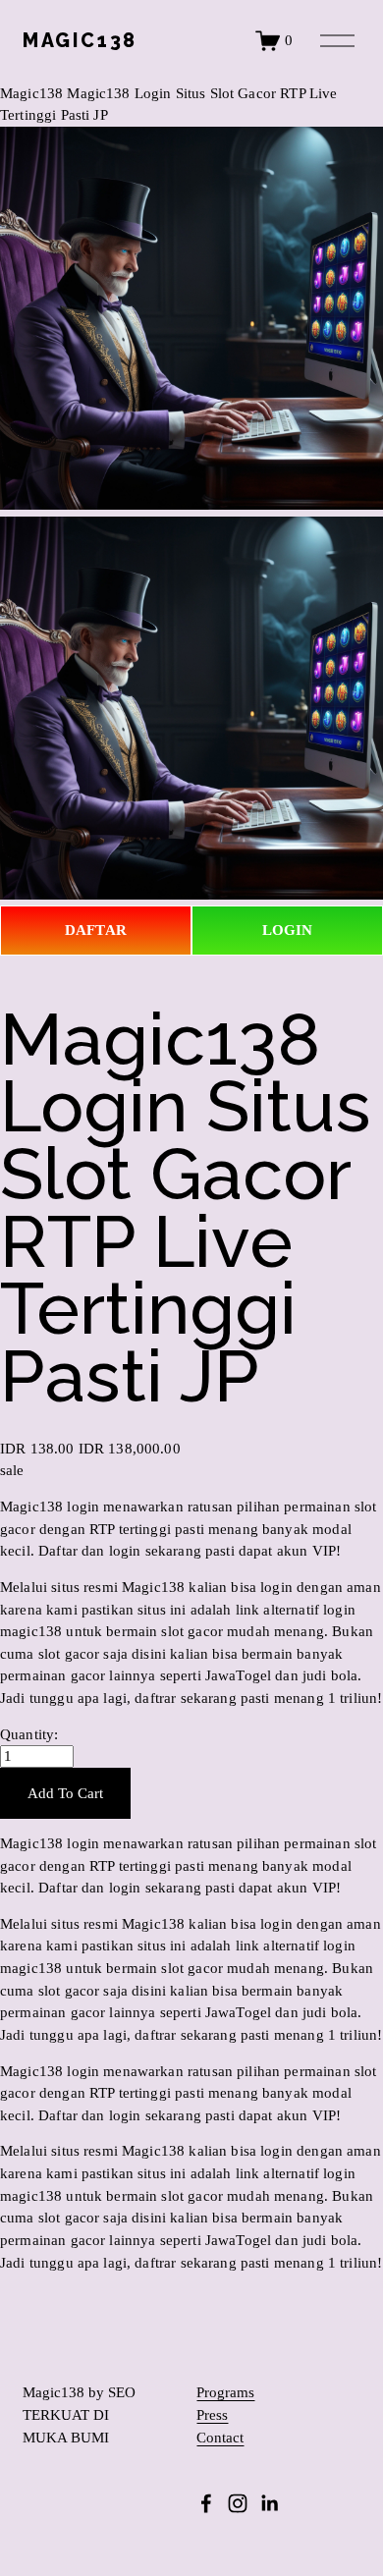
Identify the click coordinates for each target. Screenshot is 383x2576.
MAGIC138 (80, 41)
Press (212, 2415)
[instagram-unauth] (238, 2503)
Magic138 (31, 93)
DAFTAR (96, 930)
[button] (65, 1793)
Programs (225, 2393)
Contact (220, 2438)
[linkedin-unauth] (269, 2503)
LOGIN (288, 930)
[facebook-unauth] (206, 2503)
